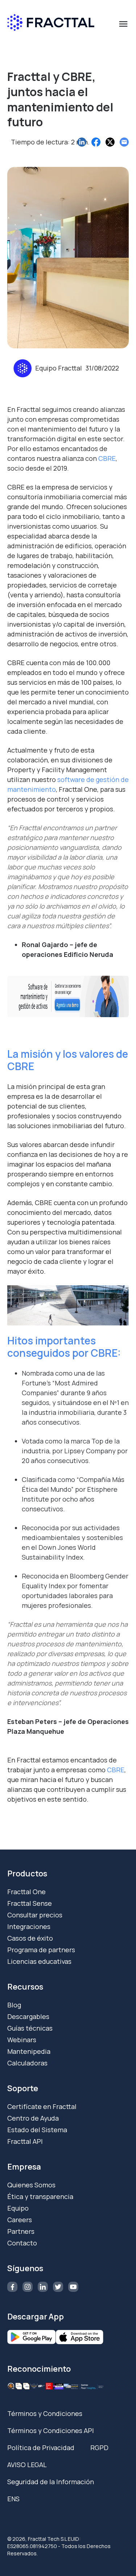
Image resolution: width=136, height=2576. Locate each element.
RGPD (99, 2448)
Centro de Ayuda (33, 2118)
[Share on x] (110, 142)
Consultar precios (35, 1915)
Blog (14, 2005)
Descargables (28, 2016)
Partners (21, 2231)
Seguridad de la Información (51, 2482)
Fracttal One (26, 1892)
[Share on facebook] (96, 142)
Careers (20, 2220)
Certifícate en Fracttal (42, 2106)
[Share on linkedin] (82, 142)
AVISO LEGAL (27, 2465)
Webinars (22, 2040)
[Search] (120, 55)
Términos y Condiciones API (51, 2430)
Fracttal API (25, 2141)
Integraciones (29, 1926)
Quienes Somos (31, 2185)
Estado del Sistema (37, 2130)
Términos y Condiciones (45, 2413)
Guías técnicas (30, 2028)
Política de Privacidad (41, 2448)
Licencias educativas (39, 1961)
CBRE (116, 1770)
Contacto (22, 2243)
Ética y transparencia (40, 2196)
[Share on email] (124, 142)
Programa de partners (41, 1950)
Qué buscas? (30, 42)
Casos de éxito (30, 1938)
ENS (13, 2499)
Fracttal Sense (30, 1903)
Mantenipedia (29, 2051)
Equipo (18, 2208)
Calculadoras (27, 2063)
